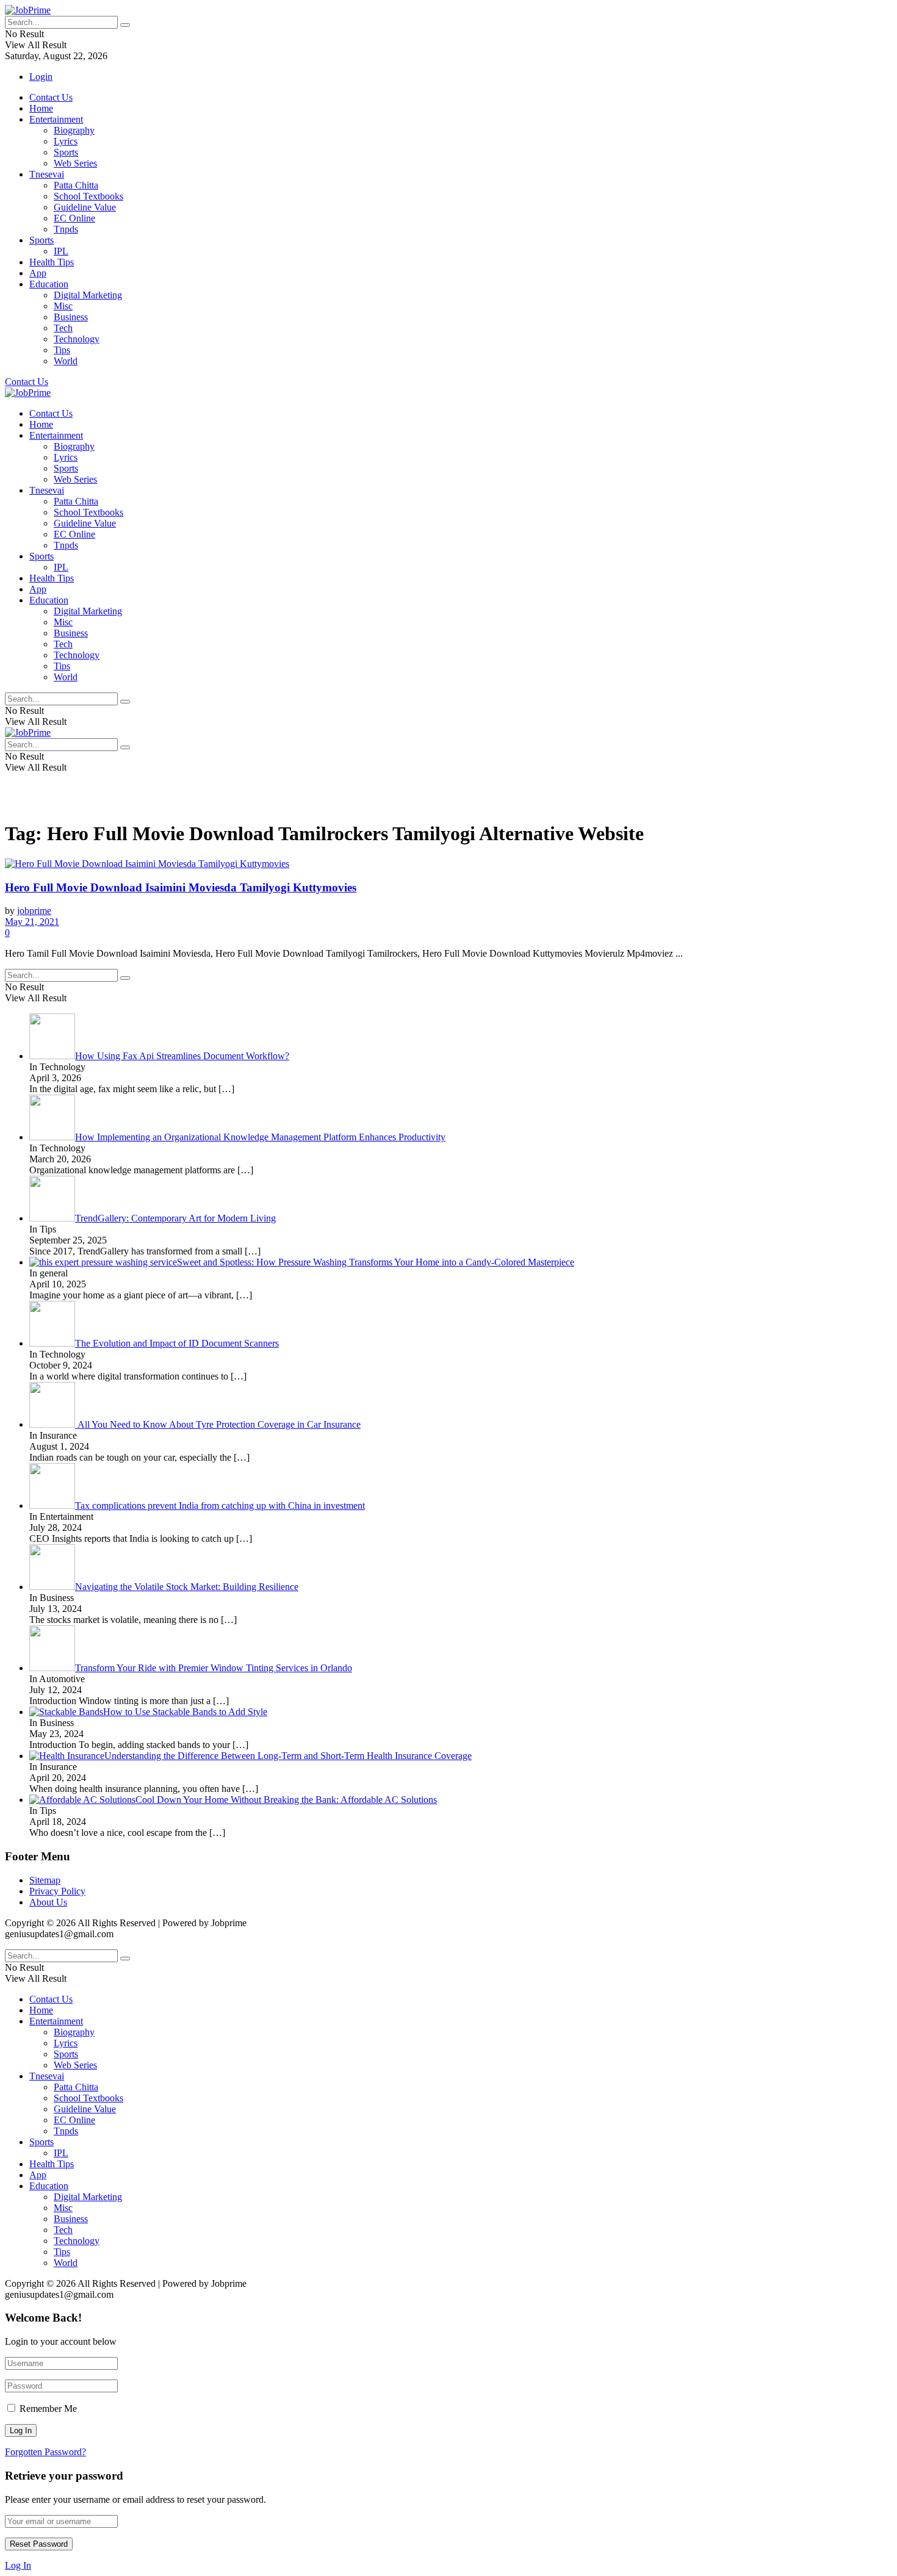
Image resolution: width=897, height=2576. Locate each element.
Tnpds (66, 229)
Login (41, 77)
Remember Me (48, 2409)
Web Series (75, 163)
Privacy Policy (57, 1891)
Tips (62, 350)
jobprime (34, 911)
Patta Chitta (76, 185)
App (38, 273)
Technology (77, 339)
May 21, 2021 (32, 922)
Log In (18, 2565)
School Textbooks (88, 196)
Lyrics (66, 141)
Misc (63, 306)
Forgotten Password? (45, 2452)
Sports (66, 152)
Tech (63, 328)
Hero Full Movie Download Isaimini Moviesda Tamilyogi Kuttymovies (181, 887)
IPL (61, 251)
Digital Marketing (88, 295)
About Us (48, 1902)
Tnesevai (47, 174)
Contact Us (51, 97)
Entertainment (56, 119)
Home (41, 108)
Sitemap (45, 1880)
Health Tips (52, 262)
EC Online (74, 218)
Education (49, 284)
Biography (74, 130)
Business (71, 317)
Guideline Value (85, 207)
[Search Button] (125, 25)
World (66, 361)
